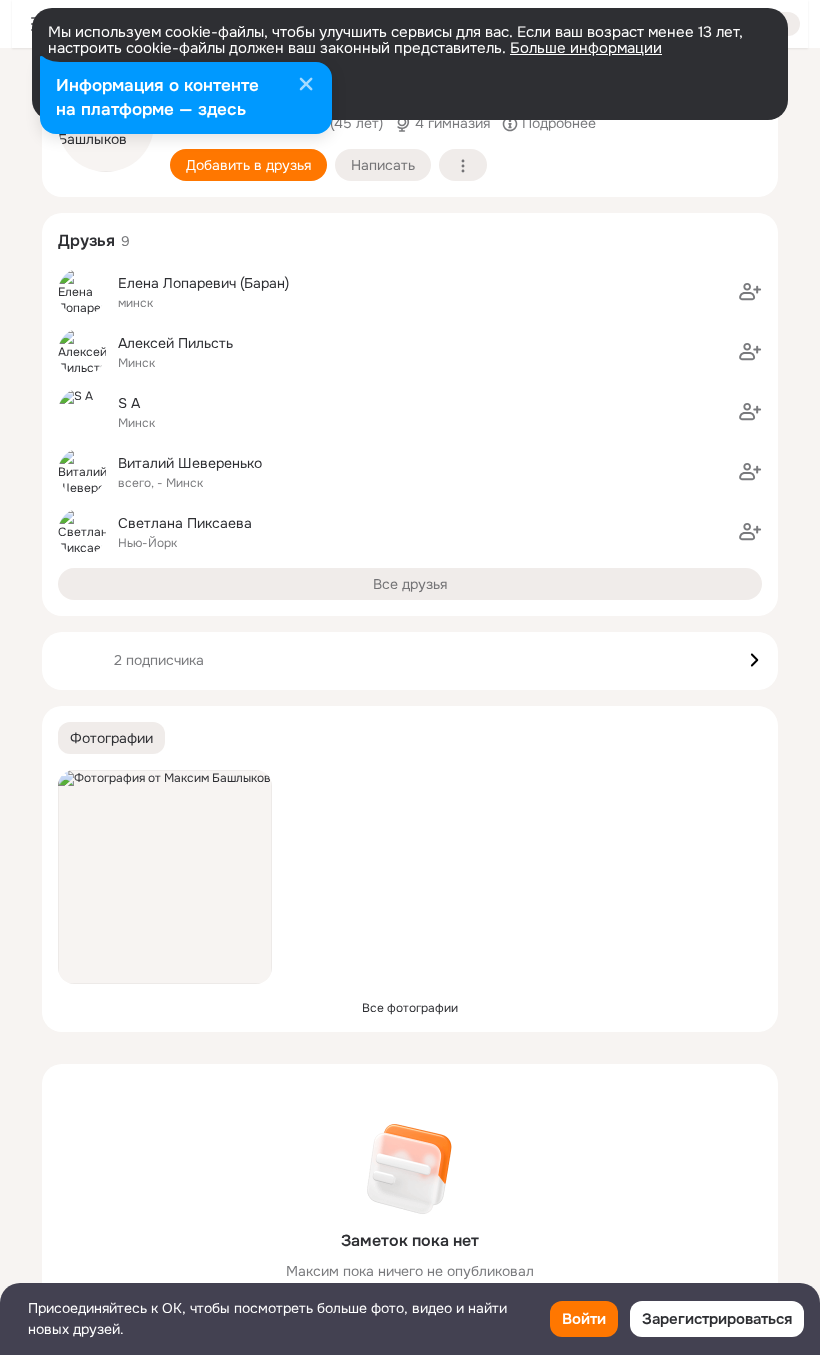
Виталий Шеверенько (190, 463)
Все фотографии (410, 1008)
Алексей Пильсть (175, 343)
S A (129, 403)
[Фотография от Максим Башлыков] (165, 877)
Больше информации (586, 48)
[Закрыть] (306, 86)
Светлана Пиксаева (185, 523)
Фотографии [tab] (111, 738)
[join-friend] (750, 292)
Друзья (86, 240)
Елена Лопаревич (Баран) (203, 283)
